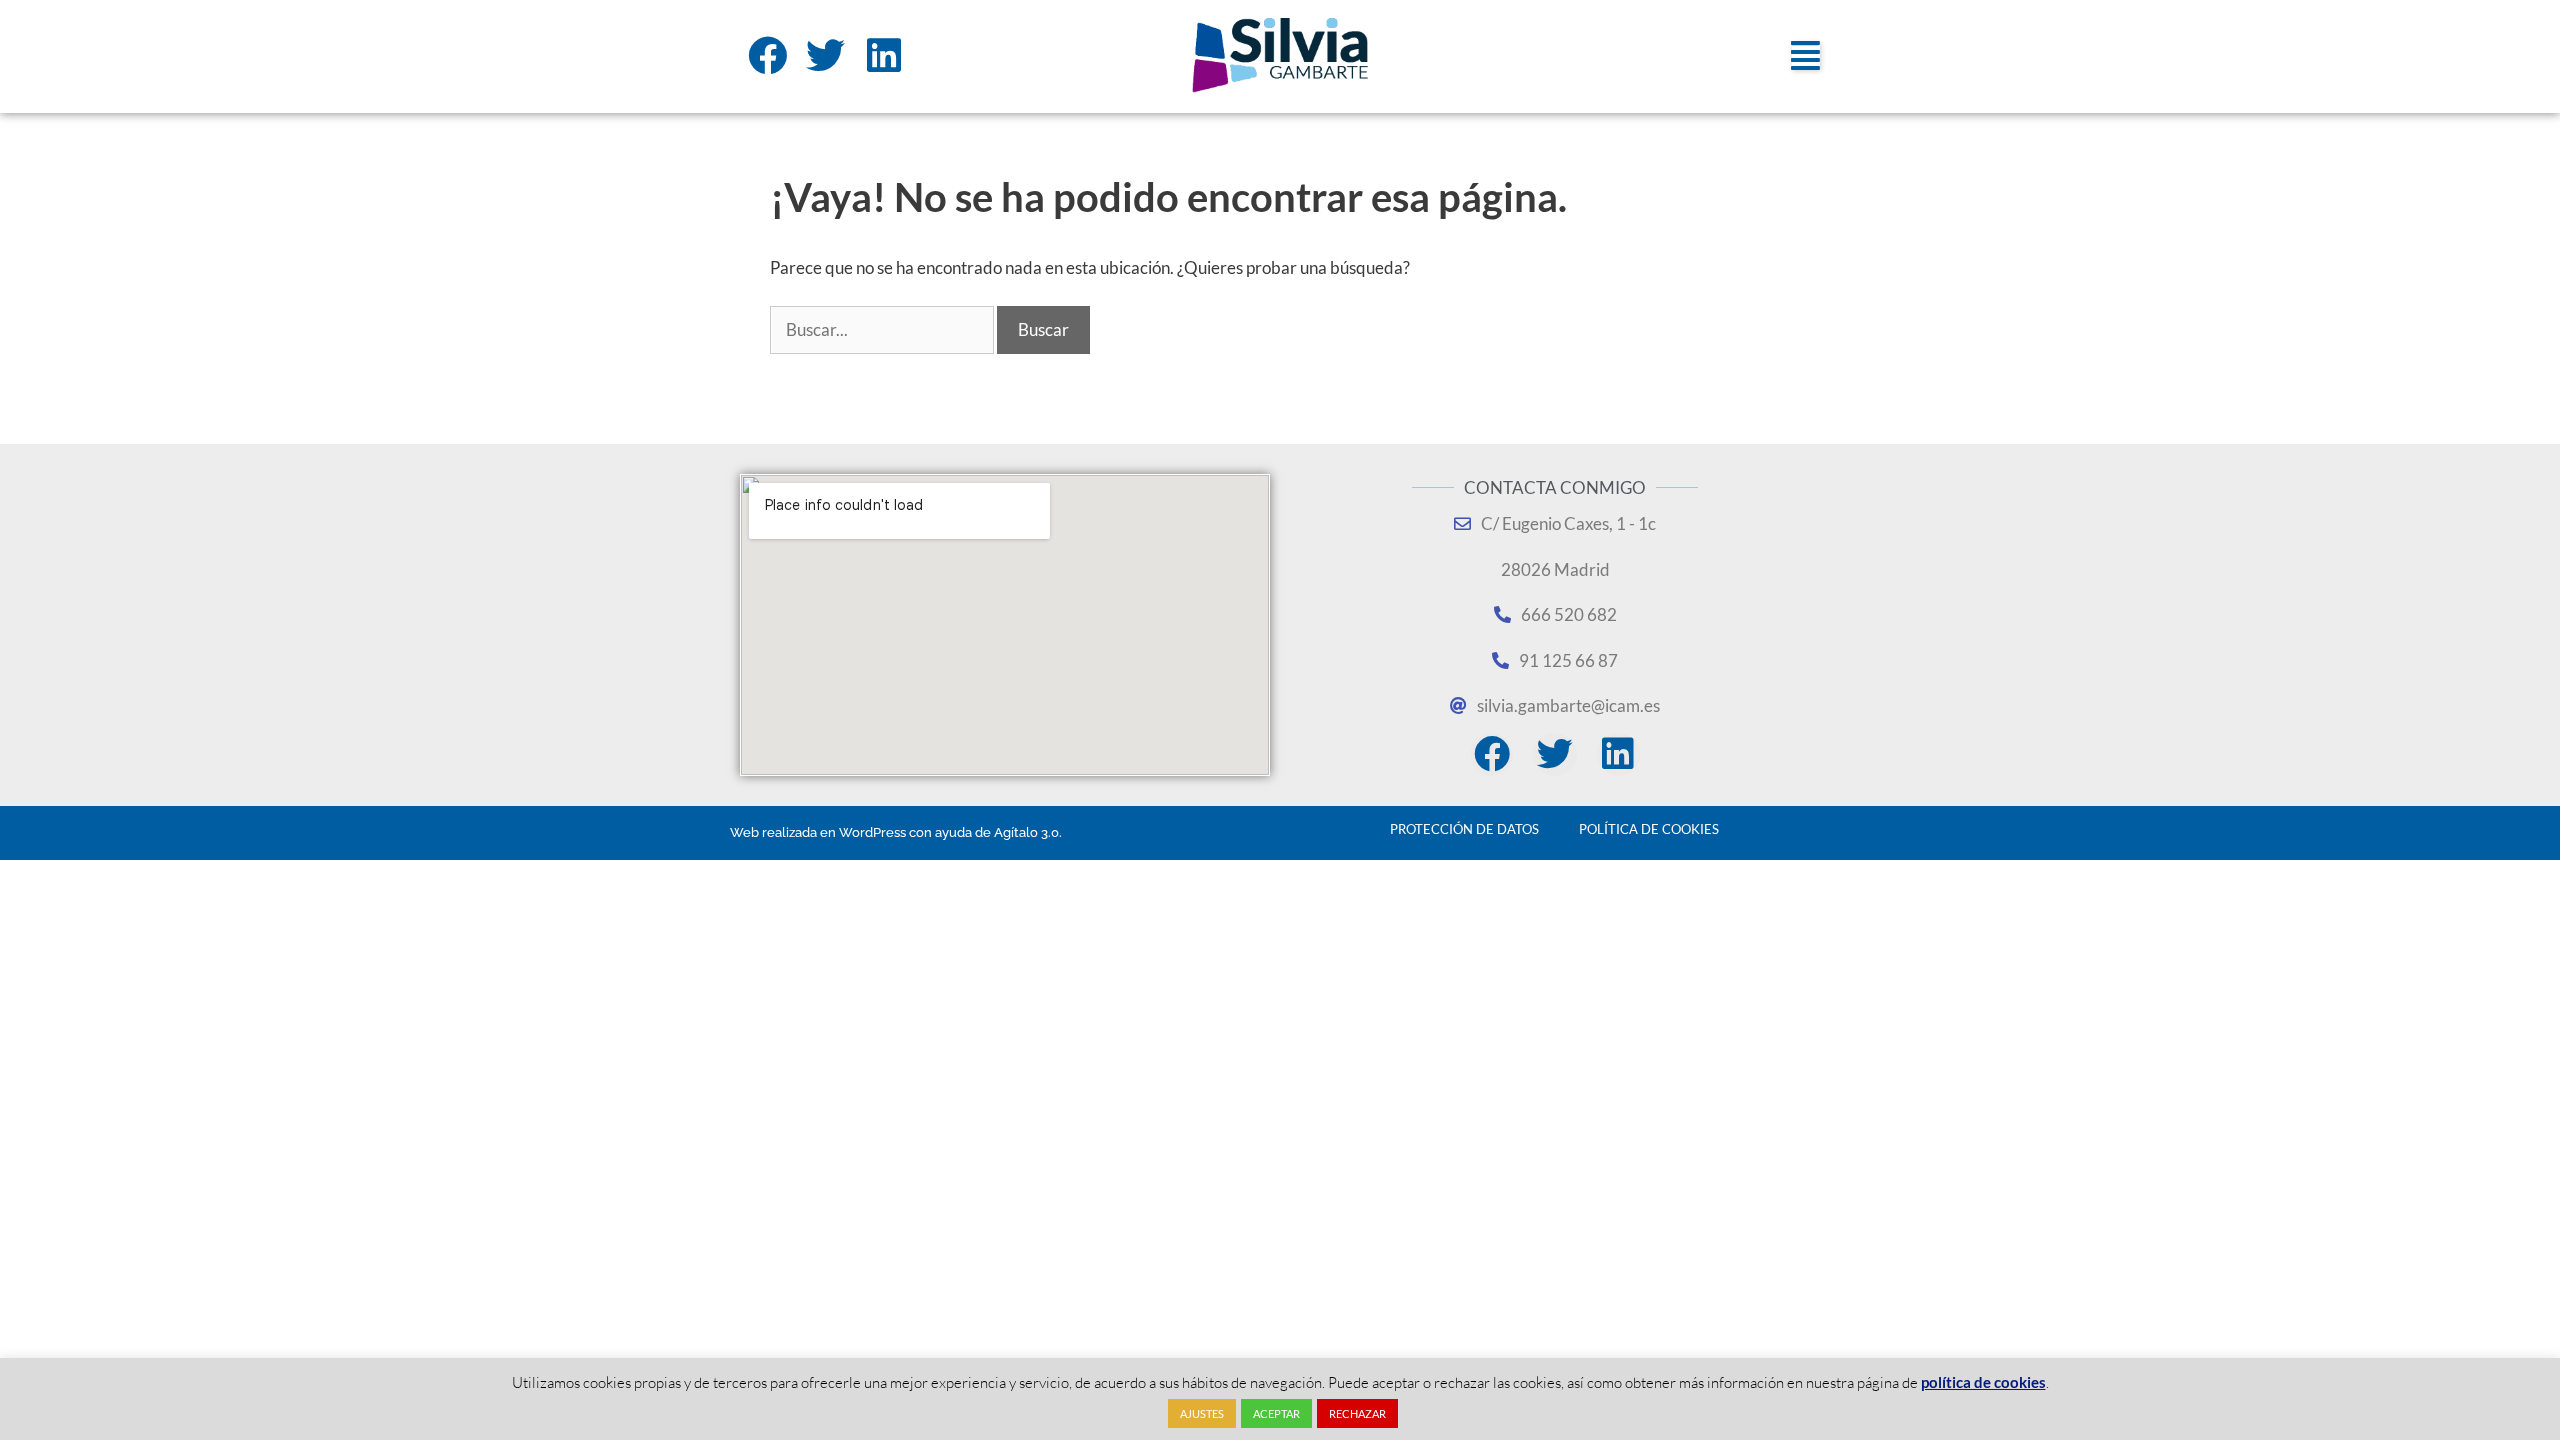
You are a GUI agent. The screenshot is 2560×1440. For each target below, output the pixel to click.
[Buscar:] (883, 329)
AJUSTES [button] (1202, 1413)
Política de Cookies (1649, 829)
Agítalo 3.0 (1026, 832)
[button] (1806, 56)
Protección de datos (1464, 829)
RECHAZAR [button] (1357, 1413)
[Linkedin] (884, 55)
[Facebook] (767, 55)
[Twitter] (826, 55)
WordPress (872, 832)
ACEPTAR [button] (1276, 1413)
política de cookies (1983, 1382)
